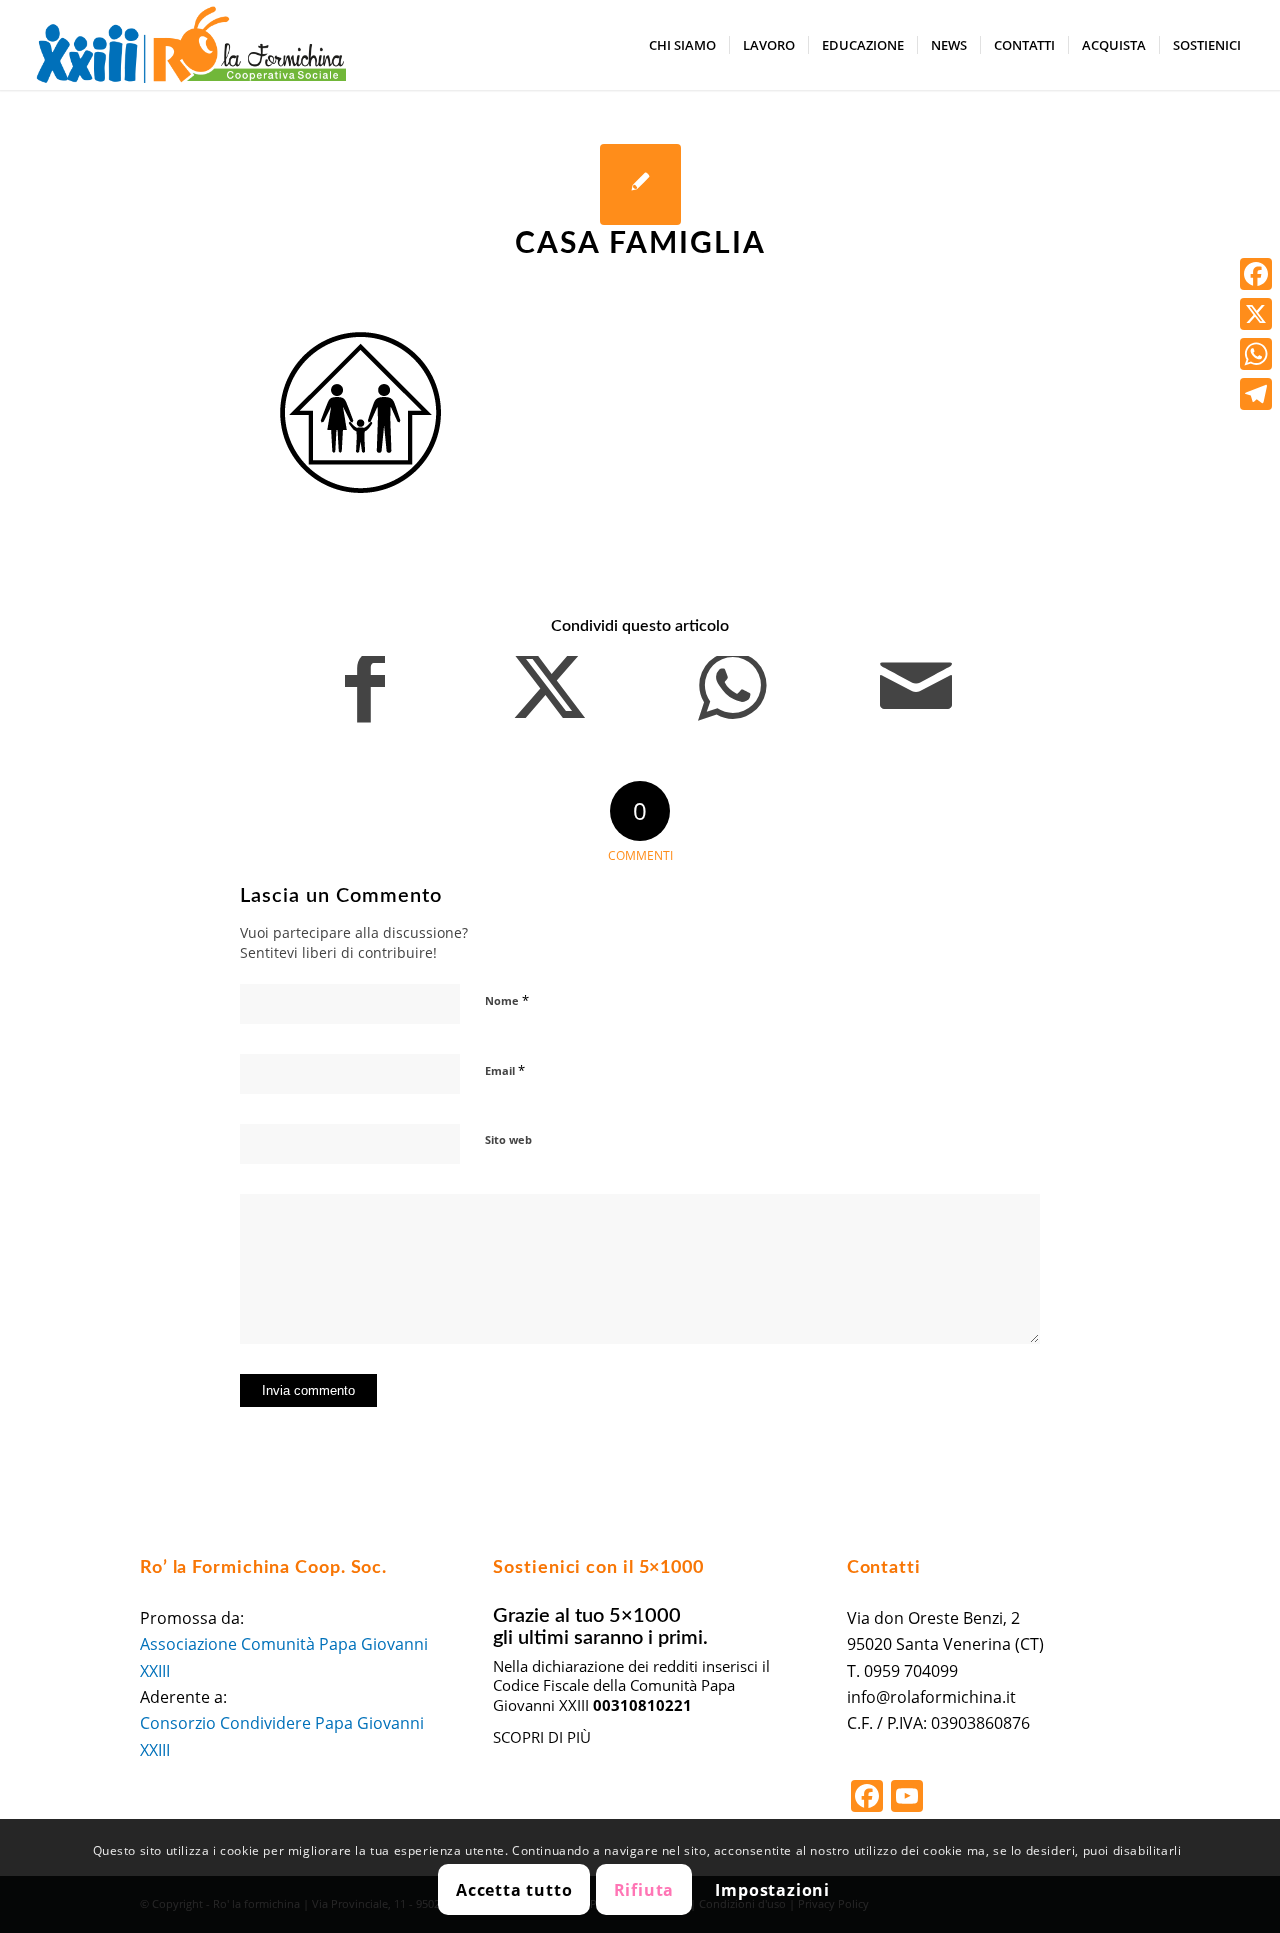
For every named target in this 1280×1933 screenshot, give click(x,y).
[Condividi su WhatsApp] (732, 697)
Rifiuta (644, 1890)
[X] (1256, 314)
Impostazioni (772, 1890)
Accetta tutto (514, 1890)
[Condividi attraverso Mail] (916, 697)
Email (505, 1070)
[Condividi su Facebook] (365, 697)
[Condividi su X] (549, 697)
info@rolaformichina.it (931, 1697)
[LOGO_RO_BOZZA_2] (191, 45)
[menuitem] (682, 45)
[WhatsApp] (1256, 354)
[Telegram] (1256, 394)
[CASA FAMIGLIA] (640, 184)
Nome (507, 1000)
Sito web (508, 1139)
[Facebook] (1256, 274)
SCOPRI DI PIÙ (542, 1737)
